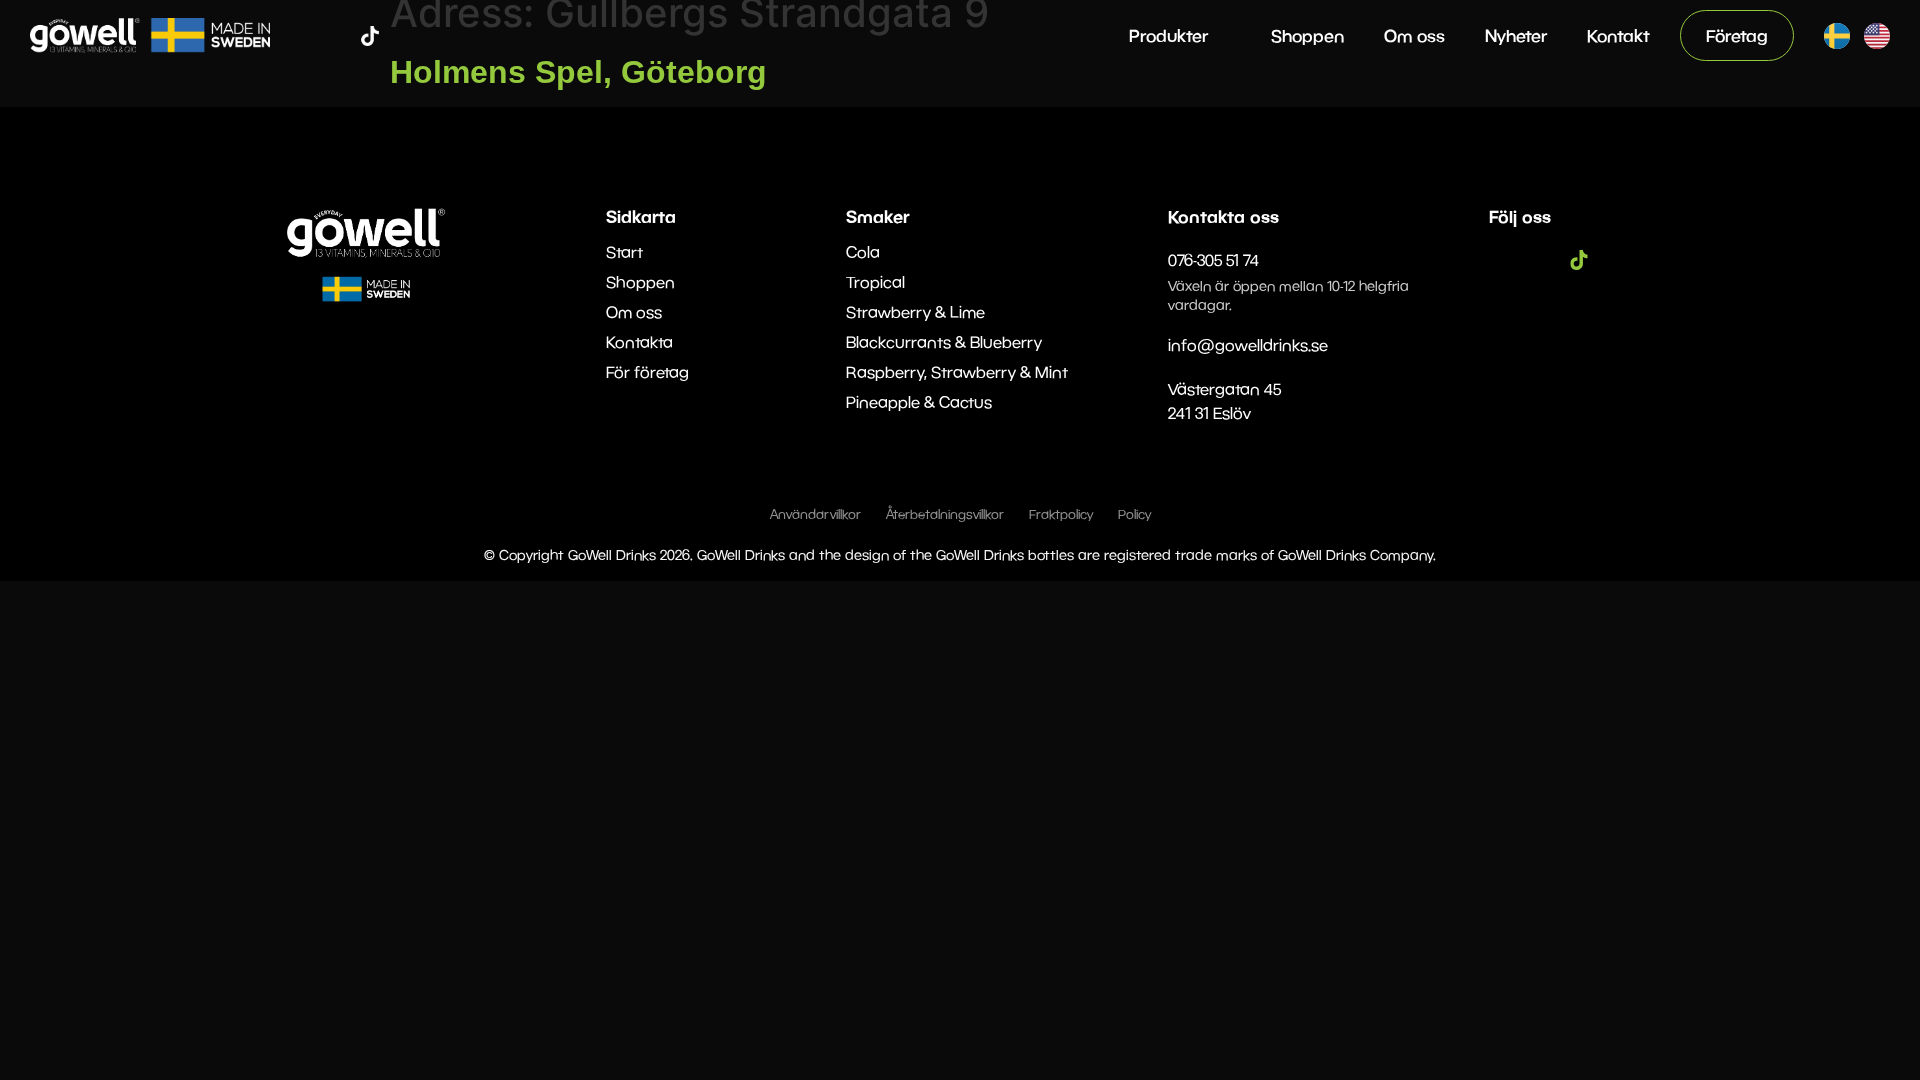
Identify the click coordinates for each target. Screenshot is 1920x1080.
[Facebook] (310, 36)
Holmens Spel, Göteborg (578, 72)
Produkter (1168, 35)
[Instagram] (340, 36)
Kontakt (1618, 35)
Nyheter (1516, 35)
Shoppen (1307, 35)
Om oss (1414, 35)
